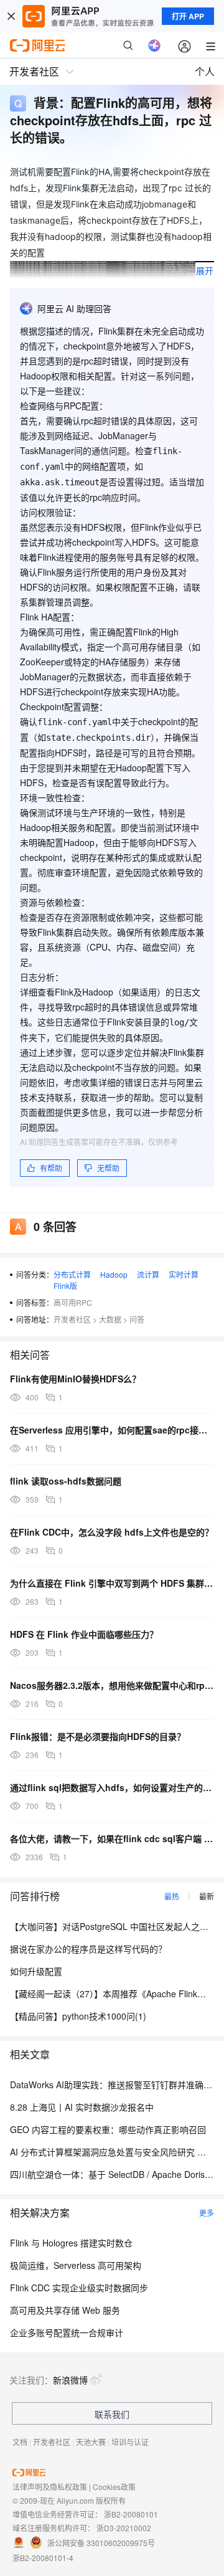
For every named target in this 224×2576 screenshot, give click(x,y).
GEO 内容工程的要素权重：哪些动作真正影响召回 (108, 2129)
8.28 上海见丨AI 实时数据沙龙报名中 (82, 2107)
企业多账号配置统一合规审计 (67, 2332)
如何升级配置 (36, 1971)
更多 (207, 2212)
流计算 (148, 1274)
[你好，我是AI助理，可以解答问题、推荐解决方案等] (154, 45)
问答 (137, 1319)
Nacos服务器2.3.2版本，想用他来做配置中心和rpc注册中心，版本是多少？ (112, 1685)
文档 (20, 2442)
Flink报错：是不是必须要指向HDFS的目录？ (98, 1736)
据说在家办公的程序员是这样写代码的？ (88, 1949)
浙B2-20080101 (131, 2514)
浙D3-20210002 (124, 2528)
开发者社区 (72, 1319)
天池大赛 (91, 2442)
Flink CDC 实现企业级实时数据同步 (79, 2288)
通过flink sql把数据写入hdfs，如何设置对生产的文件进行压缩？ (112, 1787)
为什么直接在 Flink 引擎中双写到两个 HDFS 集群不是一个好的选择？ (112, 1583)
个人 (205, 71)
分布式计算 (72, 1274)
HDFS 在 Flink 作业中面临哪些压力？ (84, 1634)
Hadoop (114, 1274)
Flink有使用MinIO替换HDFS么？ (75, 1379)
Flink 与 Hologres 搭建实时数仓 (71, 2243)
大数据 (110, 1319)
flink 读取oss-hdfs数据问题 (66, 1481)
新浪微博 (70, 2380)
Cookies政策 (114, 2487)
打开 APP (188, 16)
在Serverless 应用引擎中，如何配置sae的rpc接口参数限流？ (112, 1430)
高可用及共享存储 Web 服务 (65, 2310)
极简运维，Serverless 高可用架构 (76, 2265)
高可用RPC (73, 1302)
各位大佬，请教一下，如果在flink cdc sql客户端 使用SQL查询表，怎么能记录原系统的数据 (112, 1838)
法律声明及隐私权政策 (50, 2487)
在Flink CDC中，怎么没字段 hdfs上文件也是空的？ (112, 1532)
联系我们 (112, 2414)
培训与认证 (130, 2442)
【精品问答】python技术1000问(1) (78, 2016)
